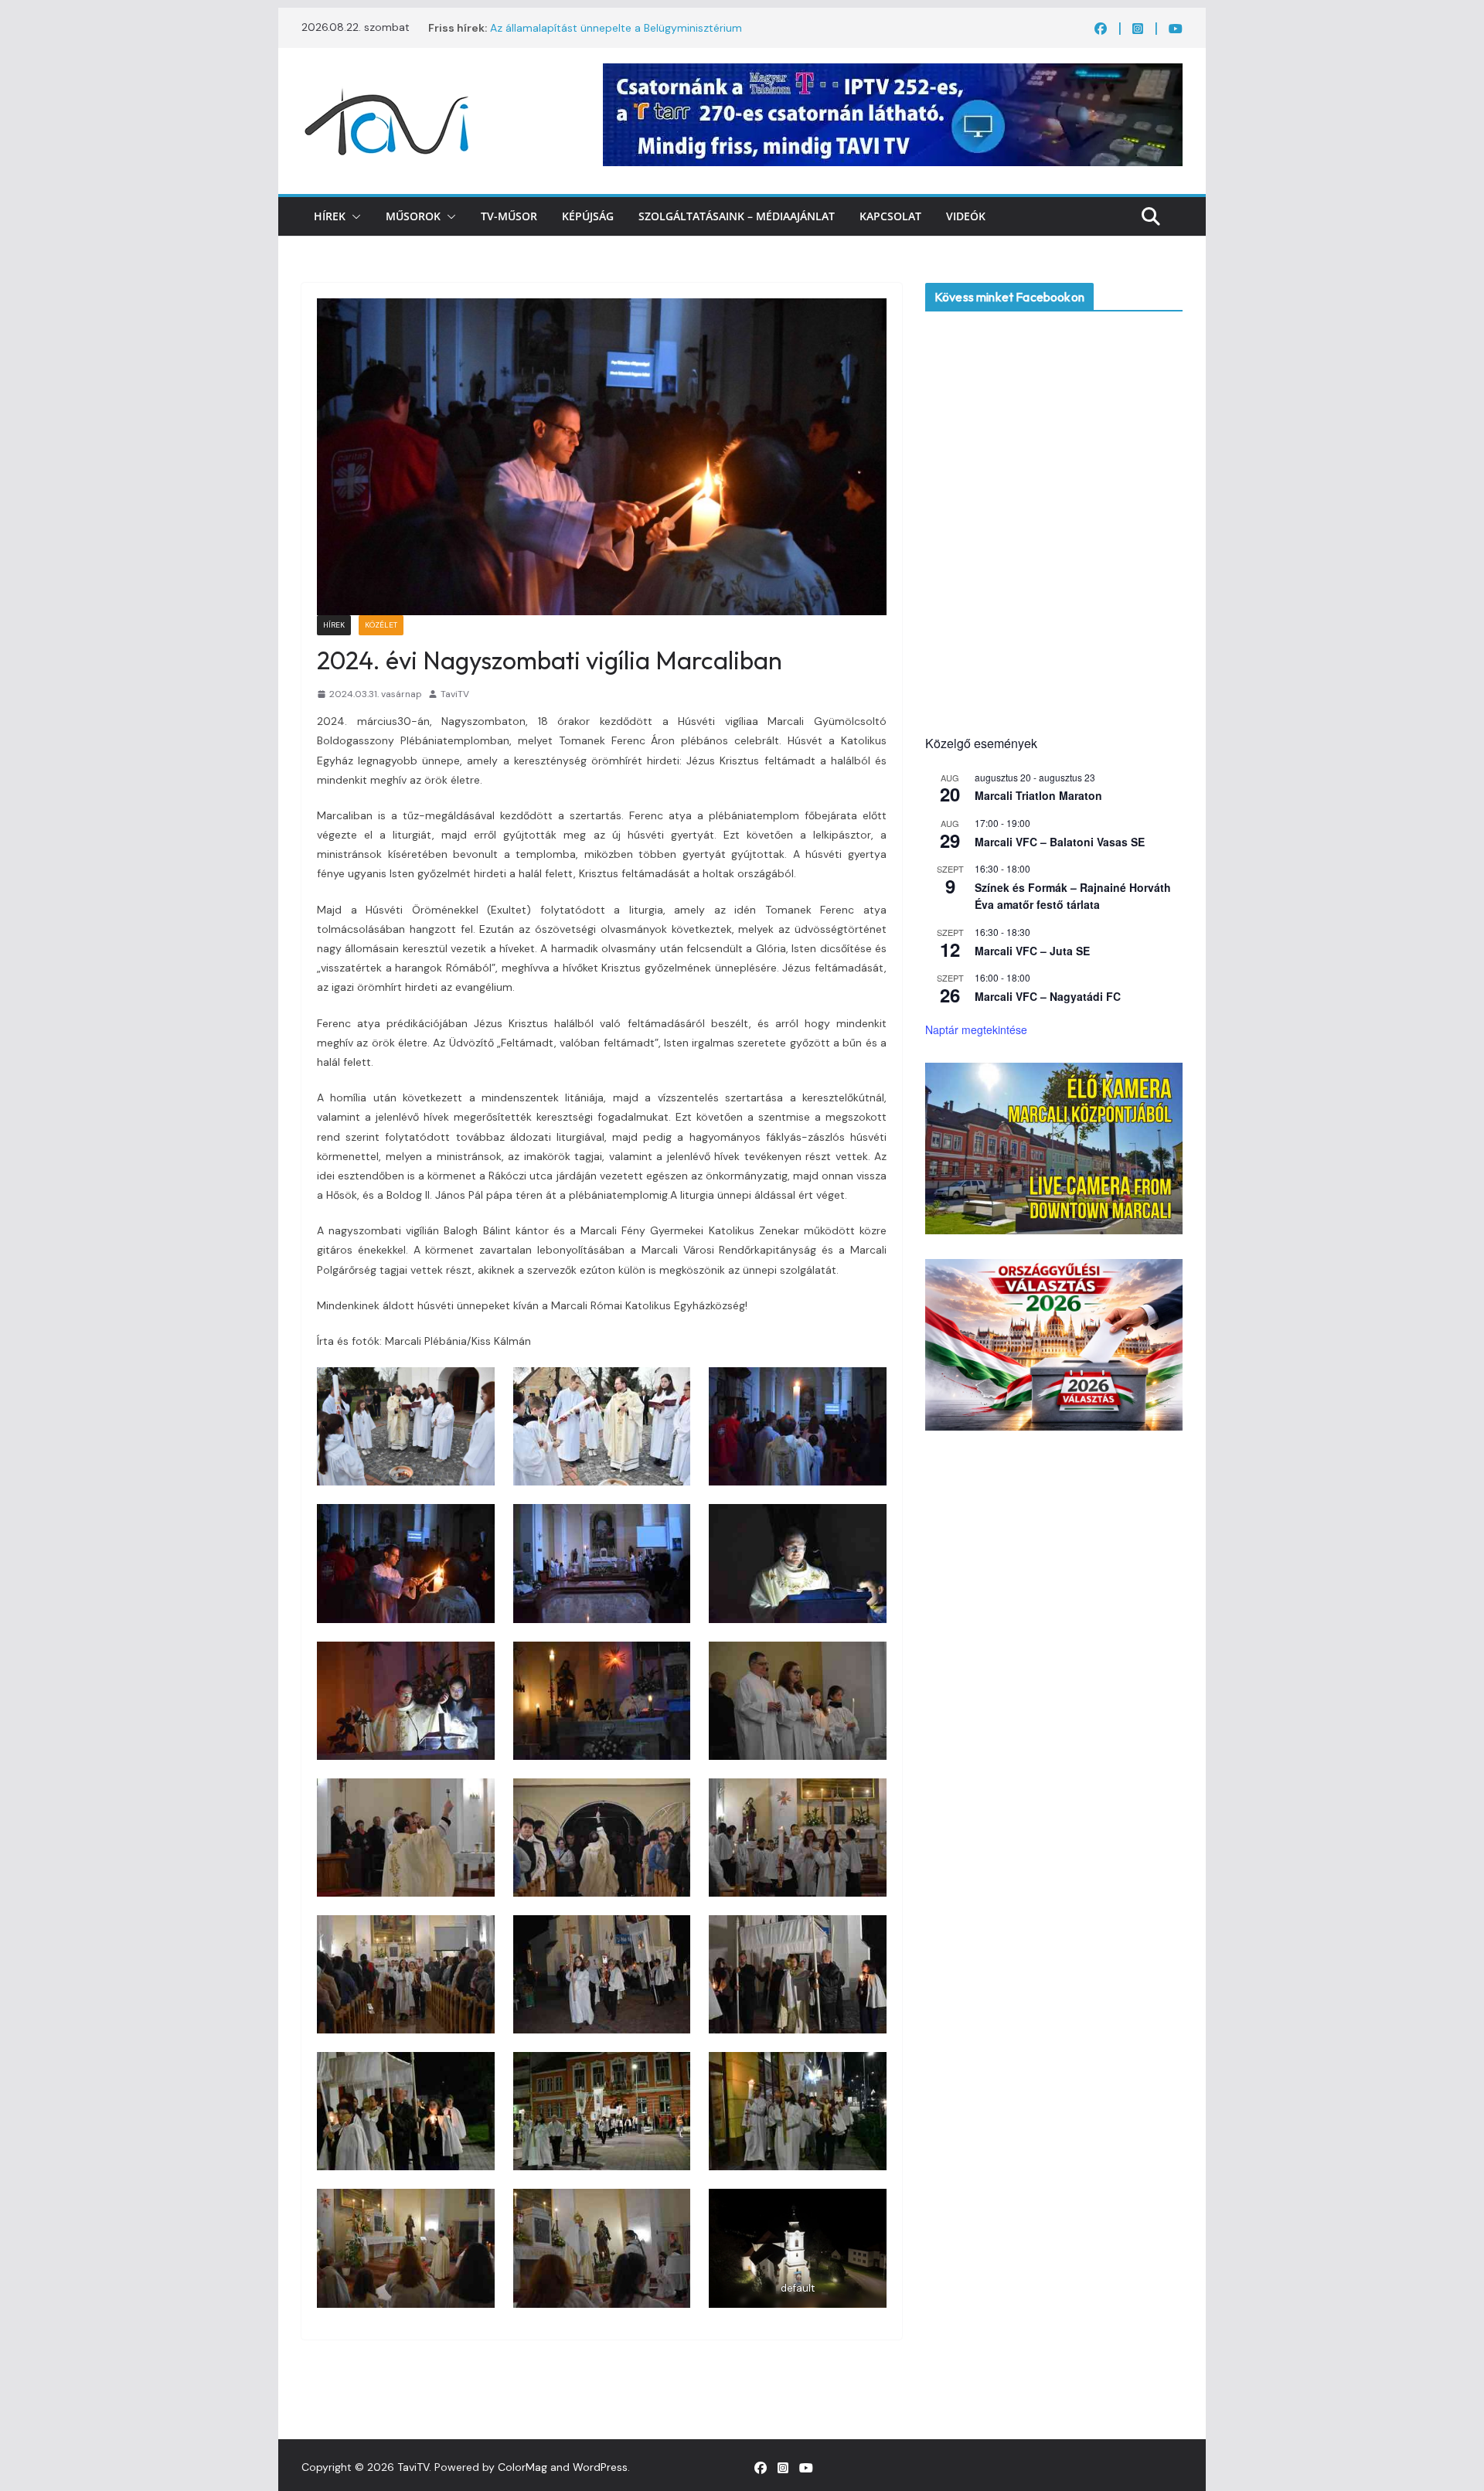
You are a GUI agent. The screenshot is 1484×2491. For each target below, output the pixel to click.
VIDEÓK (966, 216)
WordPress (600, 2467)
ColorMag (522, 2467)
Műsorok (413, 216)
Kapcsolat (890, 216)
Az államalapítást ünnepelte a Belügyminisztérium (616, 28)
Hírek (330, 216)
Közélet (381, 625)
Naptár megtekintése (976, 1029)
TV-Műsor (509, 216)
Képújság (588, 216)
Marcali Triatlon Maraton (1038, 795)
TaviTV (455, 694)
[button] (353, 216)
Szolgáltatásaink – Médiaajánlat (737, 216)
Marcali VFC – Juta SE (1032, 951)
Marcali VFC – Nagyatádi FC (1048, 996)
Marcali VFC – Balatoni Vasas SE (1060, 842)
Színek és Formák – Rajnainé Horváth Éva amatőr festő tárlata (1073, 896)
